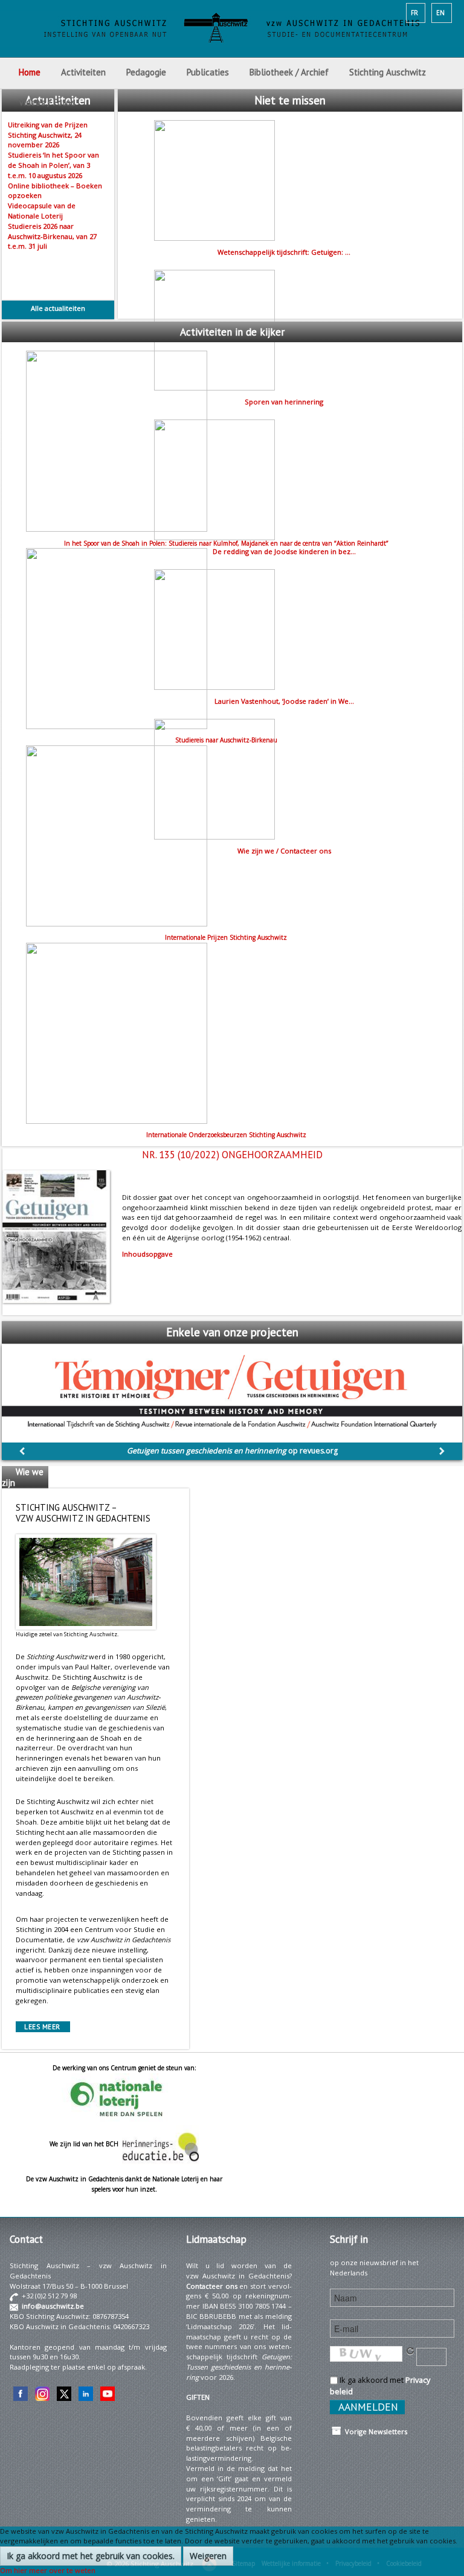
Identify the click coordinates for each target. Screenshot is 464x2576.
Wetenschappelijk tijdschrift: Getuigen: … (284, 252)
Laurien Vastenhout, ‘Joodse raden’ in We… (284, 701)
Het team (16, 1500)
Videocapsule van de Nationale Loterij (42, 211)
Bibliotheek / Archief (289, 72)
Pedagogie (146, 72)
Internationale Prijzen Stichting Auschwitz (226, 937)
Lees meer (42, 2027)
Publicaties (208, 72)
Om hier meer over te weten (48, 2570)
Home (30, 72)
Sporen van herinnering (284, 402)
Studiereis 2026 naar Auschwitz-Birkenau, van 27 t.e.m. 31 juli (52, 236)
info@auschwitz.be (53, 2306)
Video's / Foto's (48, 102)
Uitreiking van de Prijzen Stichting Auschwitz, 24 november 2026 (48, 135)
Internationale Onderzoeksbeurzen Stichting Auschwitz (226, 1135)
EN (440, 13)
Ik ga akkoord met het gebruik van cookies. (91, 2556)
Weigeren (208, 2556)
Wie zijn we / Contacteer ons (284, 851)
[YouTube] (108, 2393)
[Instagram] (42, 2393)
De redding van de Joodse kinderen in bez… (284, 551)
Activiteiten (83, 72)
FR (414, 13)
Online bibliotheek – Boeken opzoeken (55, 191)
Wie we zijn (23, 1477)
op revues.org (232, 1451)
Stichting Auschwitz (388, 72)
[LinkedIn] (86, 2393)
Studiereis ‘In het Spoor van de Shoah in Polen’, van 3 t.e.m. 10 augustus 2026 (53, 165)
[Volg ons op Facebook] (21, 2393)
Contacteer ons (212, 2286)
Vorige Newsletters (374, 2431)
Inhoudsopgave (147, 1254)
